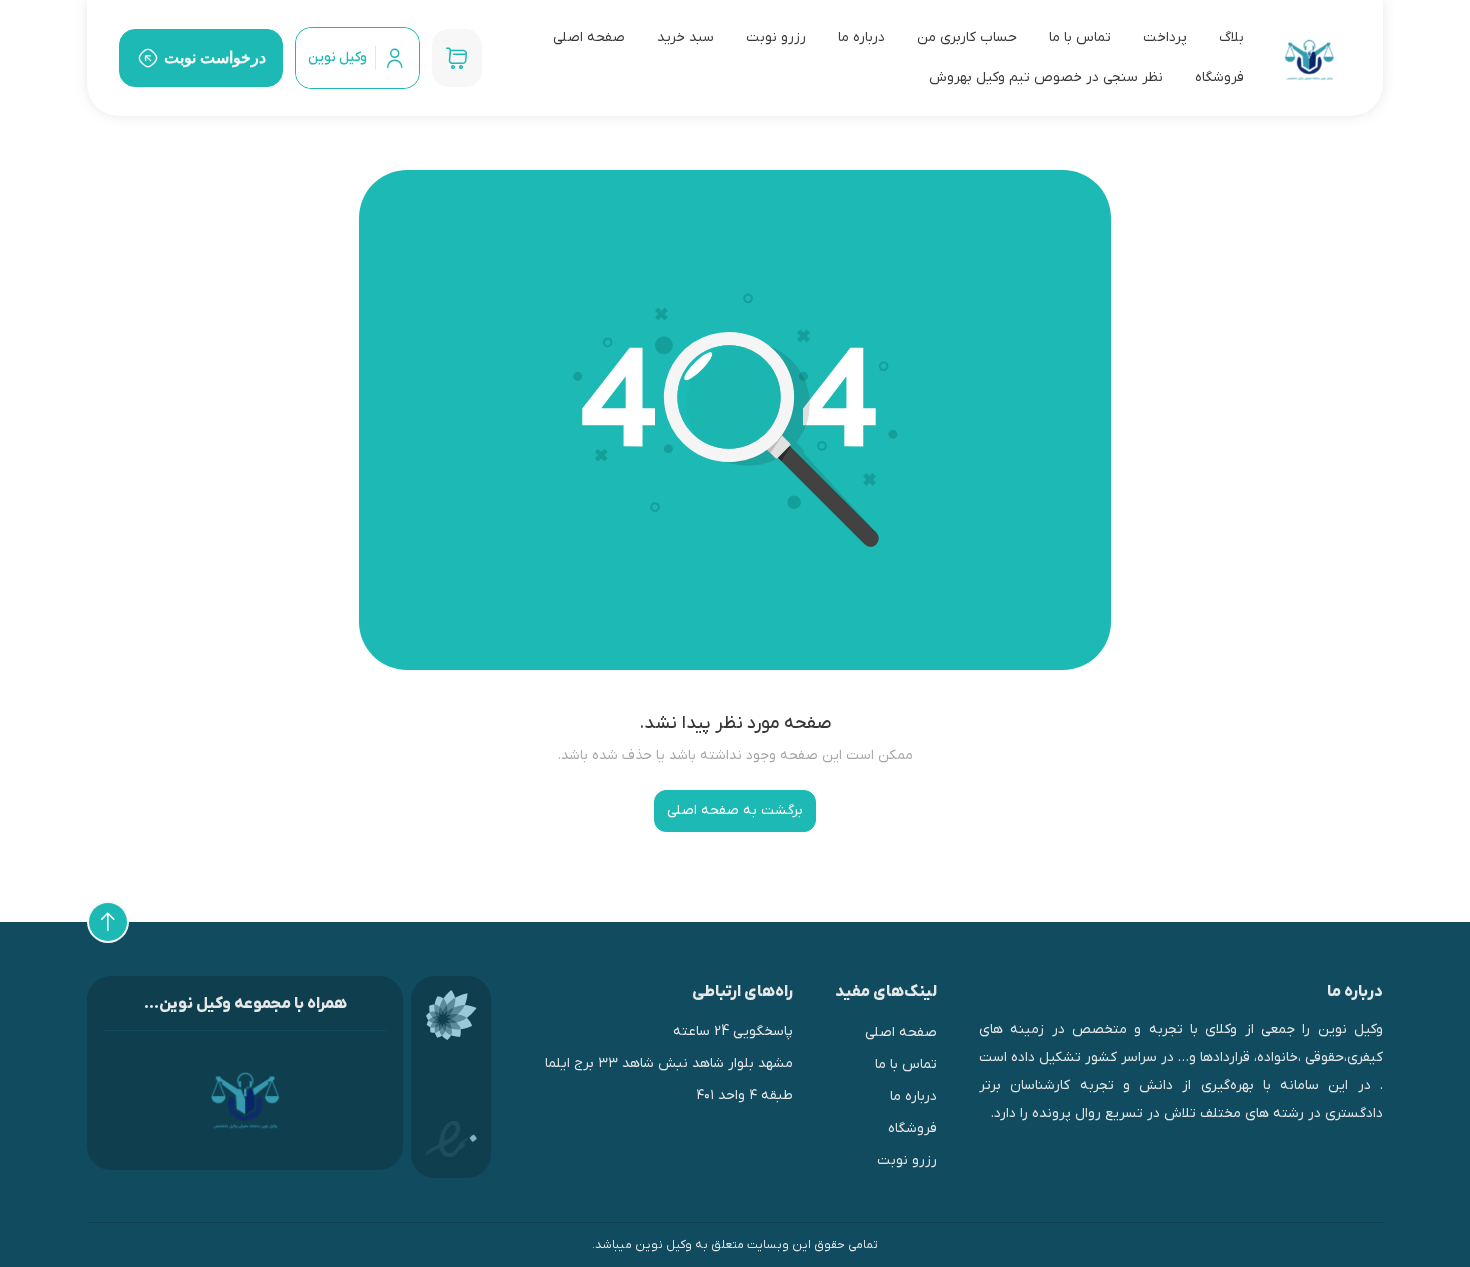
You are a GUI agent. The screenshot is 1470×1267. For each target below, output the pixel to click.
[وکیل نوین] (1309, 58)
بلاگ (1231, 37)
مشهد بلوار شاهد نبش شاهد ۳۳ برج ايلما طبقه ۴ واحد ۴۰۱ (669, 1079)
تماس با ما (1080, 37)
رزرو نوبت (776, 37)
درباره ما (861, 37)
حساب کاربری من (967, 37)
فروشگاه (1219, 77)
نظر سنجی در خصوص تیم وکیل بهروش (1046, 77)
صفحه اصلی (589, 37)
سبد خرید (685, 37)
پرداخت (1165, 37)
